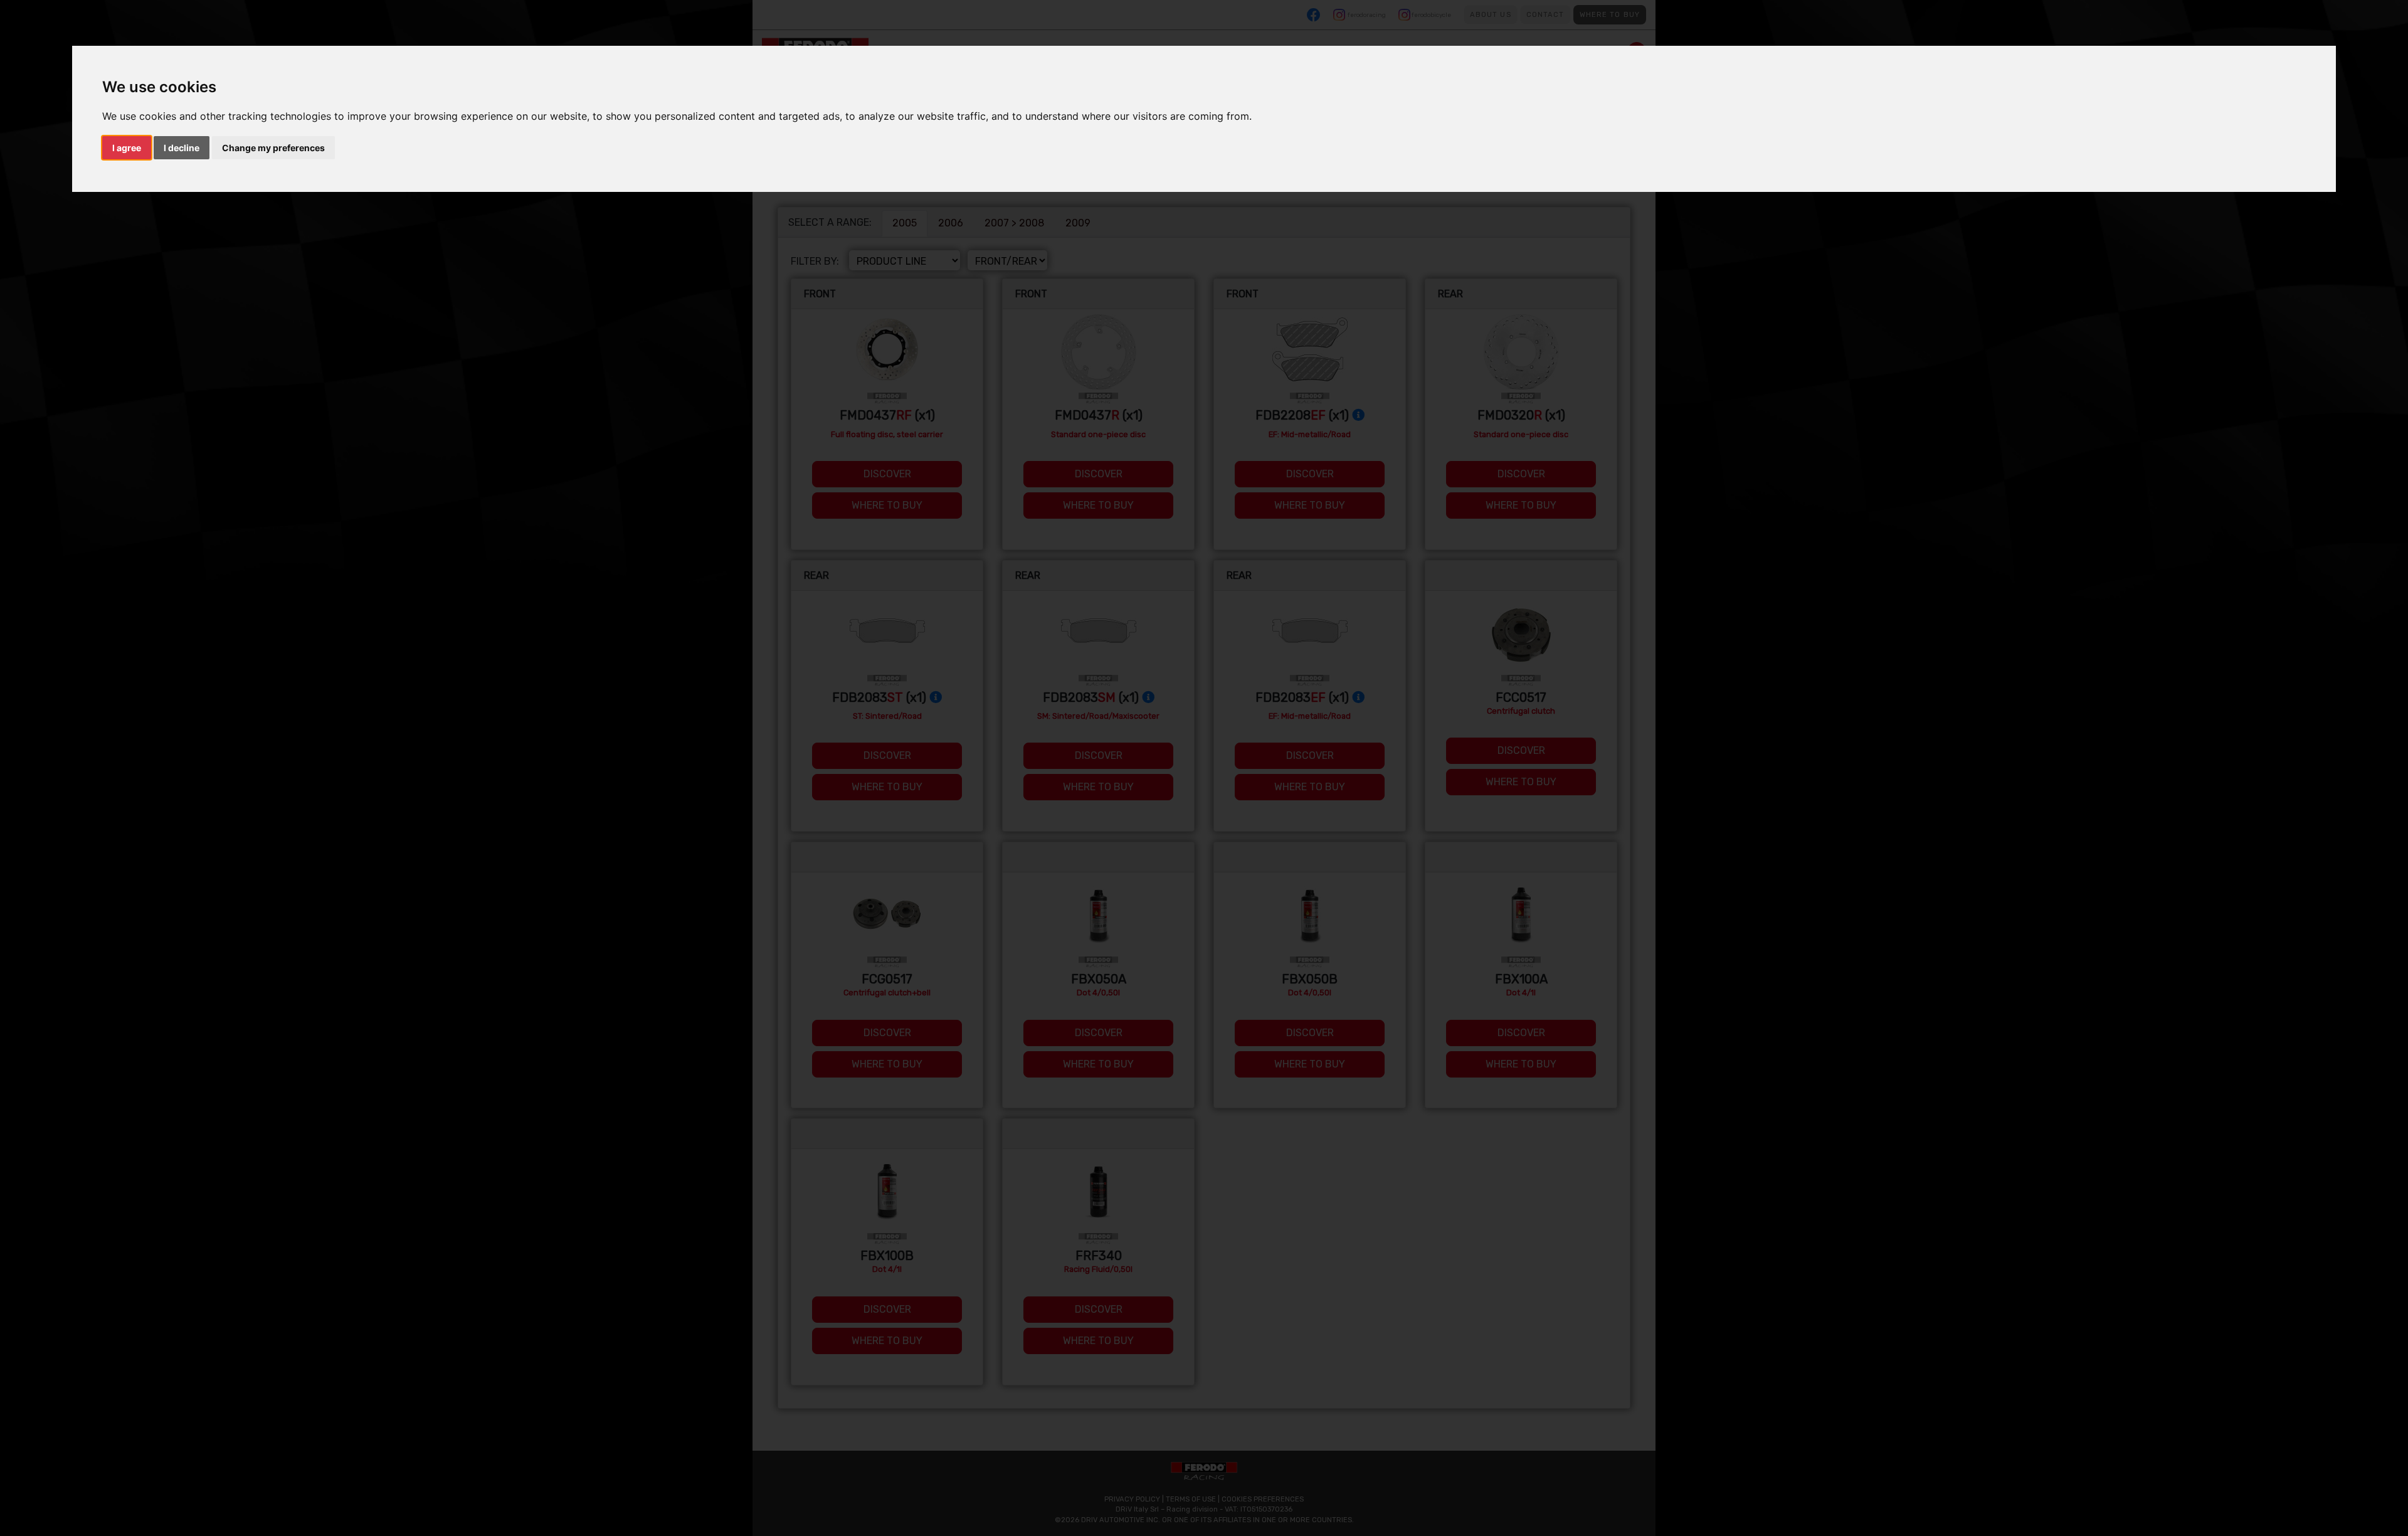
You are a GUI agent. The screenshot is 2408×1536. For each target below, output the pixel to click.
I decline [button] (182, 148)
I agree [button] (127, 148)
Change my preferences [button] (273, 148)
